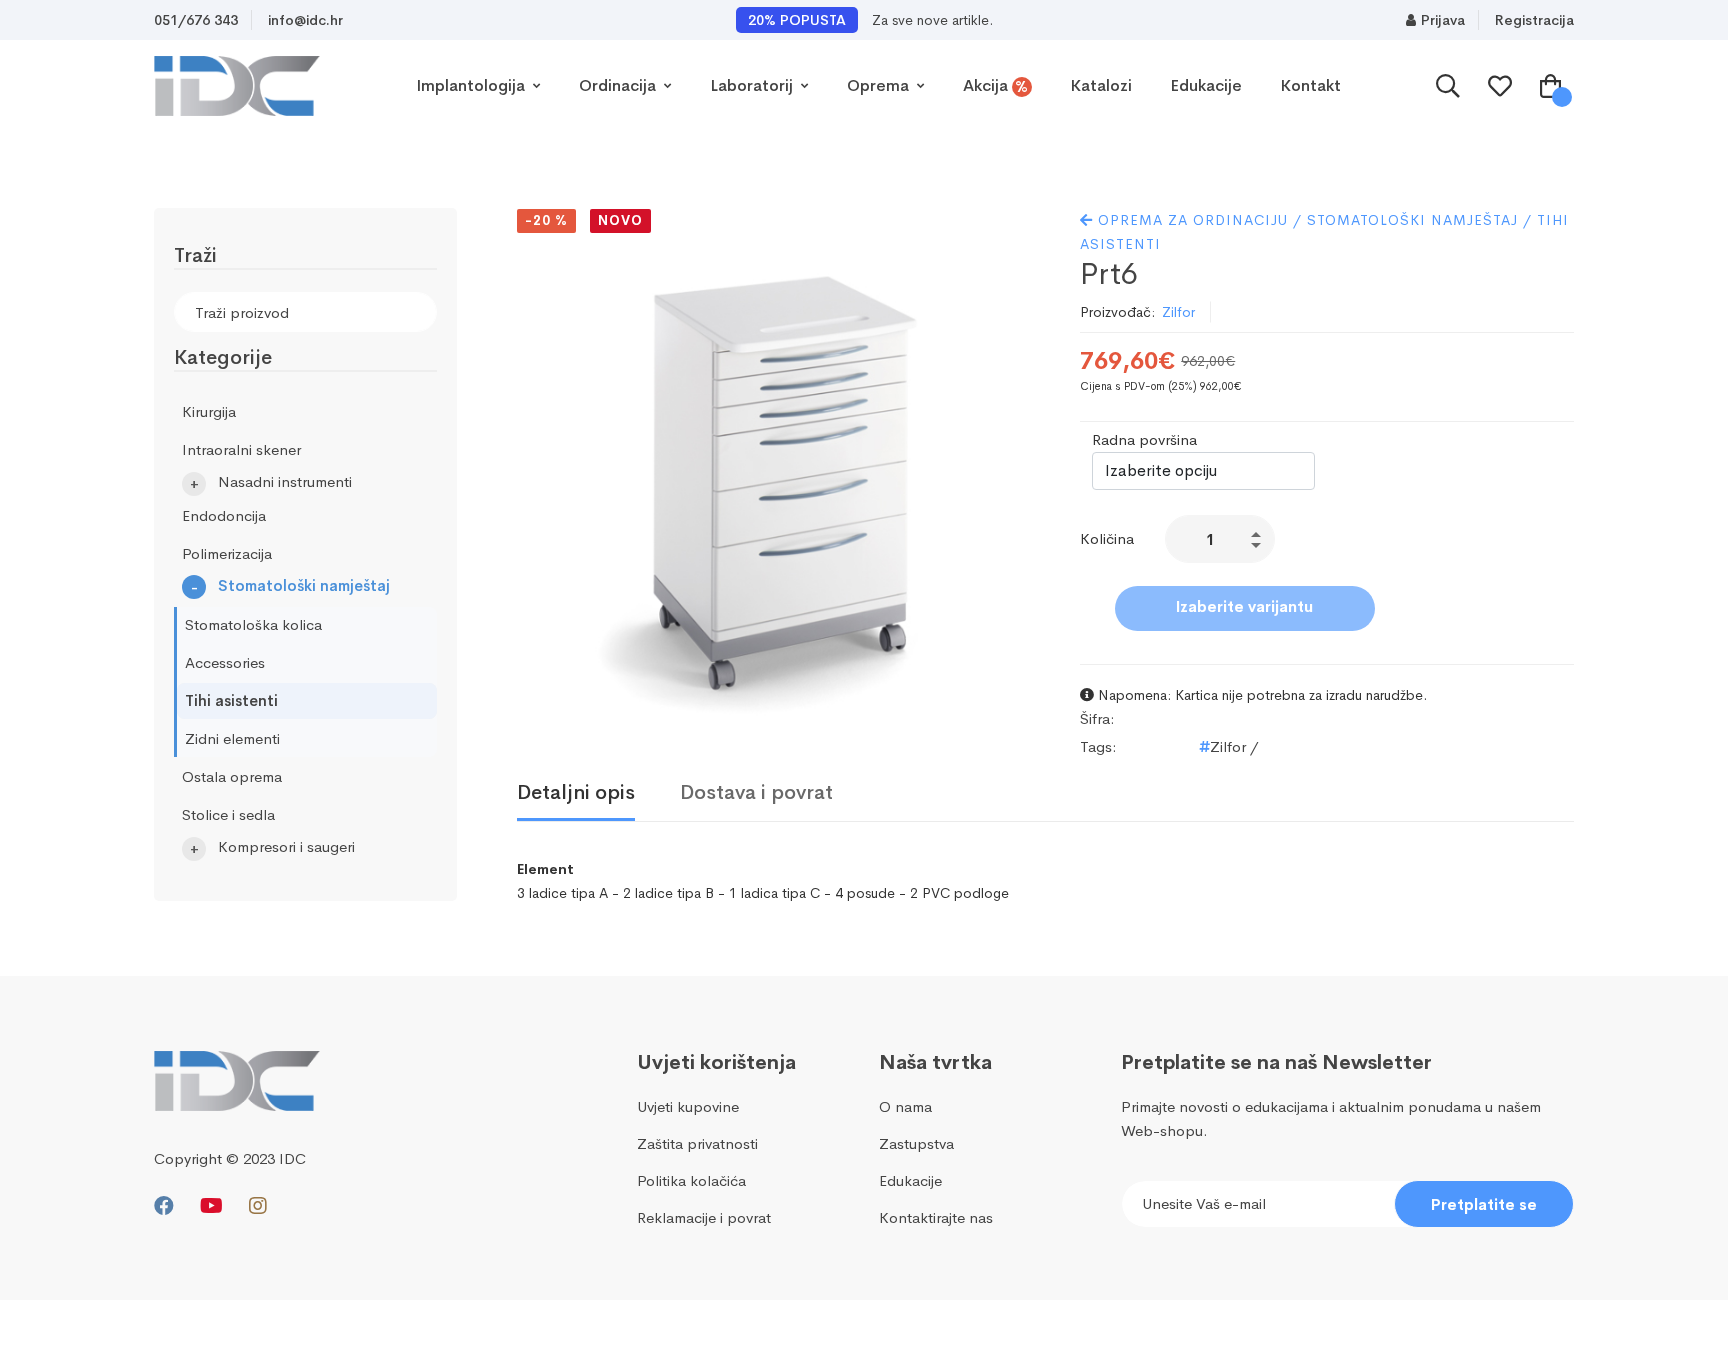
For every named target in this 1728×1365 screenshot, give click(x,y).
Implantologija (472, 85)
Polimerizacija (227, 553)
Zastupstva (916, 1143)
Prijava (1443, 20)
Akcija (996, 86)
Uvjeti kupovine (688, 1106)
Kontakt (1310, 85)
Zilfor (1178, 312)
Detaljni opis (576, 793)
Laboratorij (753, 85)
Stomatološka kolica (253, 624)
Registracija (1534, 20)
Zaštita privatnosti (697, 1143)
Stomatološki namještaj (304, 585)
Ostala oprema (232, 776)
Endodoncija (224, 515)
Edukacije (1206, 85)
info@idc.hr (305, 20)
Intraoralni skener (241, 449)
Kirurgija (209, 411)
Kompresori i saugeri (286, 846)
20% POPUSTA (797, 20)
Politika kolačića (691, 1180)
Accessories (225, 662)
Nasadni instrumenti (285, 481)
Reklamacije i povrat (704, 1217)
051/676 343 (196, 20)
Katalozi (1101, 85)
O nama (905, 1106)
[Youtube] (211, 1206)
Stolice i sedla (228, 814)
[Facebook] (164, 1206)
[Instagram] (258, 1206)
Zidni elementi (232, 738)
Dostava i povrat (756, 793)
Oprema (880, 85)
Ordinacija (619, 85)
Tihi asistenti (231, 700)
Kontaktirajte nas (936, 1217)
